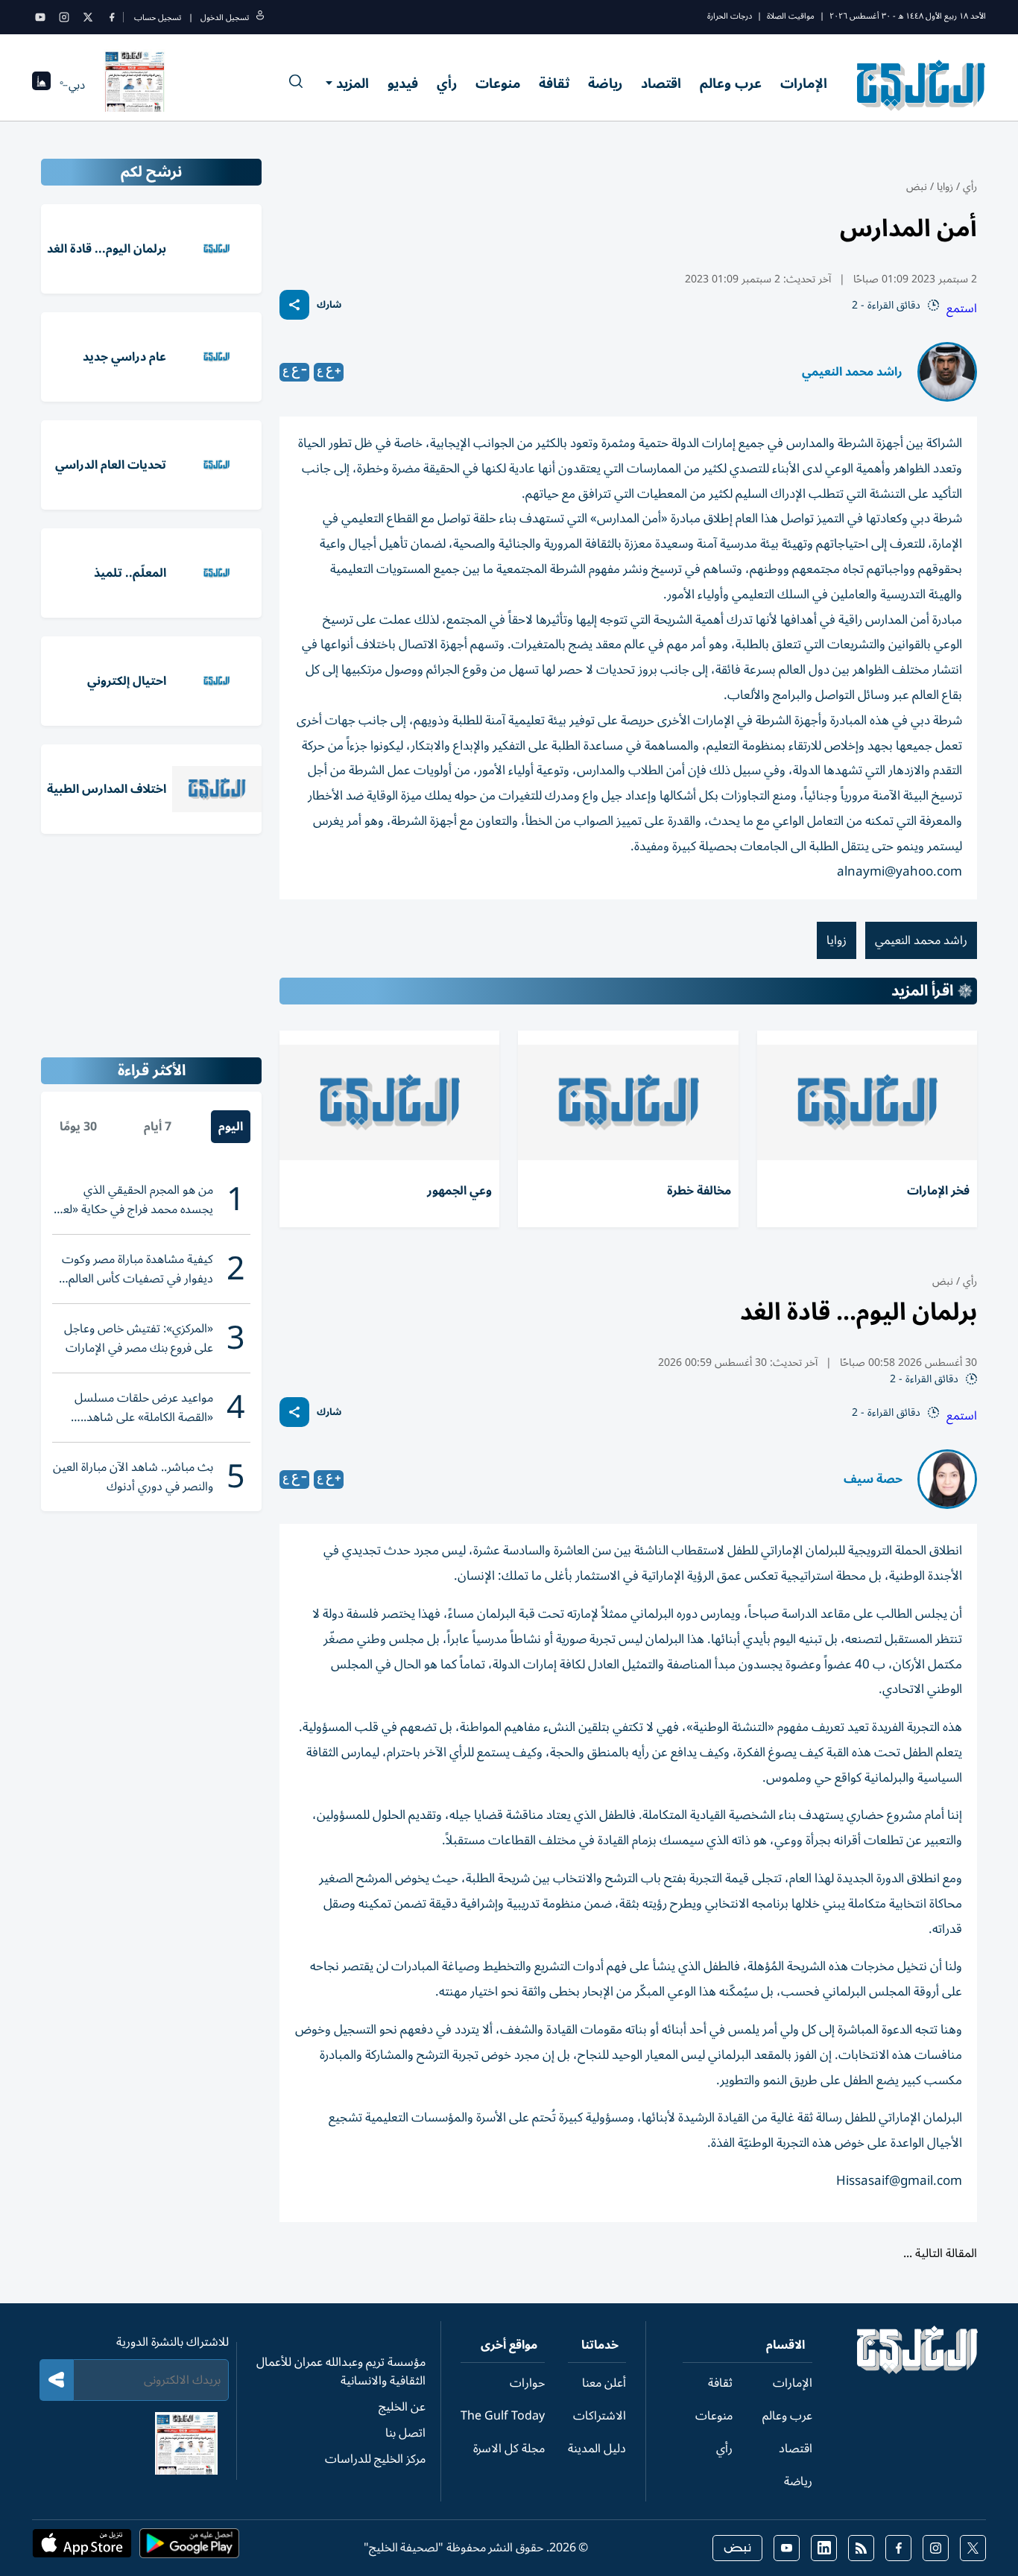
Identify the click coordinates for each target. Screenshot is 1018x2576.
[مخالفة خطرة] (628, 1102)
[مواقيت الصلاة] (41, 85)
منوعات (498, 83)
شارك (329, 305)
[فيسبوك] (112, 17)
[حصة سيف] (947, 1479)
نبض (917, 187)
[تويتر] (88, 17)
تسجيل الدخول (225, 18)
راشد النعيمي (868, 2466)
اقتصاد (661, 83)
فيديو (403, 83)
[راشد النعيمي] (947, 2466)
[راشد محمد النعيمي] (947, 372)
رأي (447, 83)
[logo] (921, 85)
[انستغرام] (64, 17)
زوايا (945, 187)
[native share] (294, 305)
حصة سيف (873, 1479)
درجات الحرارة (730, 16)
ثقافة (554, 83)
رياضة (605, 83)
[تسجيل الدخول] (260, 18)
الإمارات (804, 83)
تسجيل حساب (158, 18)
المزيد (352, 83)
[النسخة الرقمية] (135, 85)
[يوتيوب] (40, 17)
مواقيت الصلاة (791, 16)
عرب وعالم (731, 83)
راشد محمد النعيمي (852, 372)
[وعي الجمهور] (389, 1102)
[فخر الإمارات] (867, 1102)
